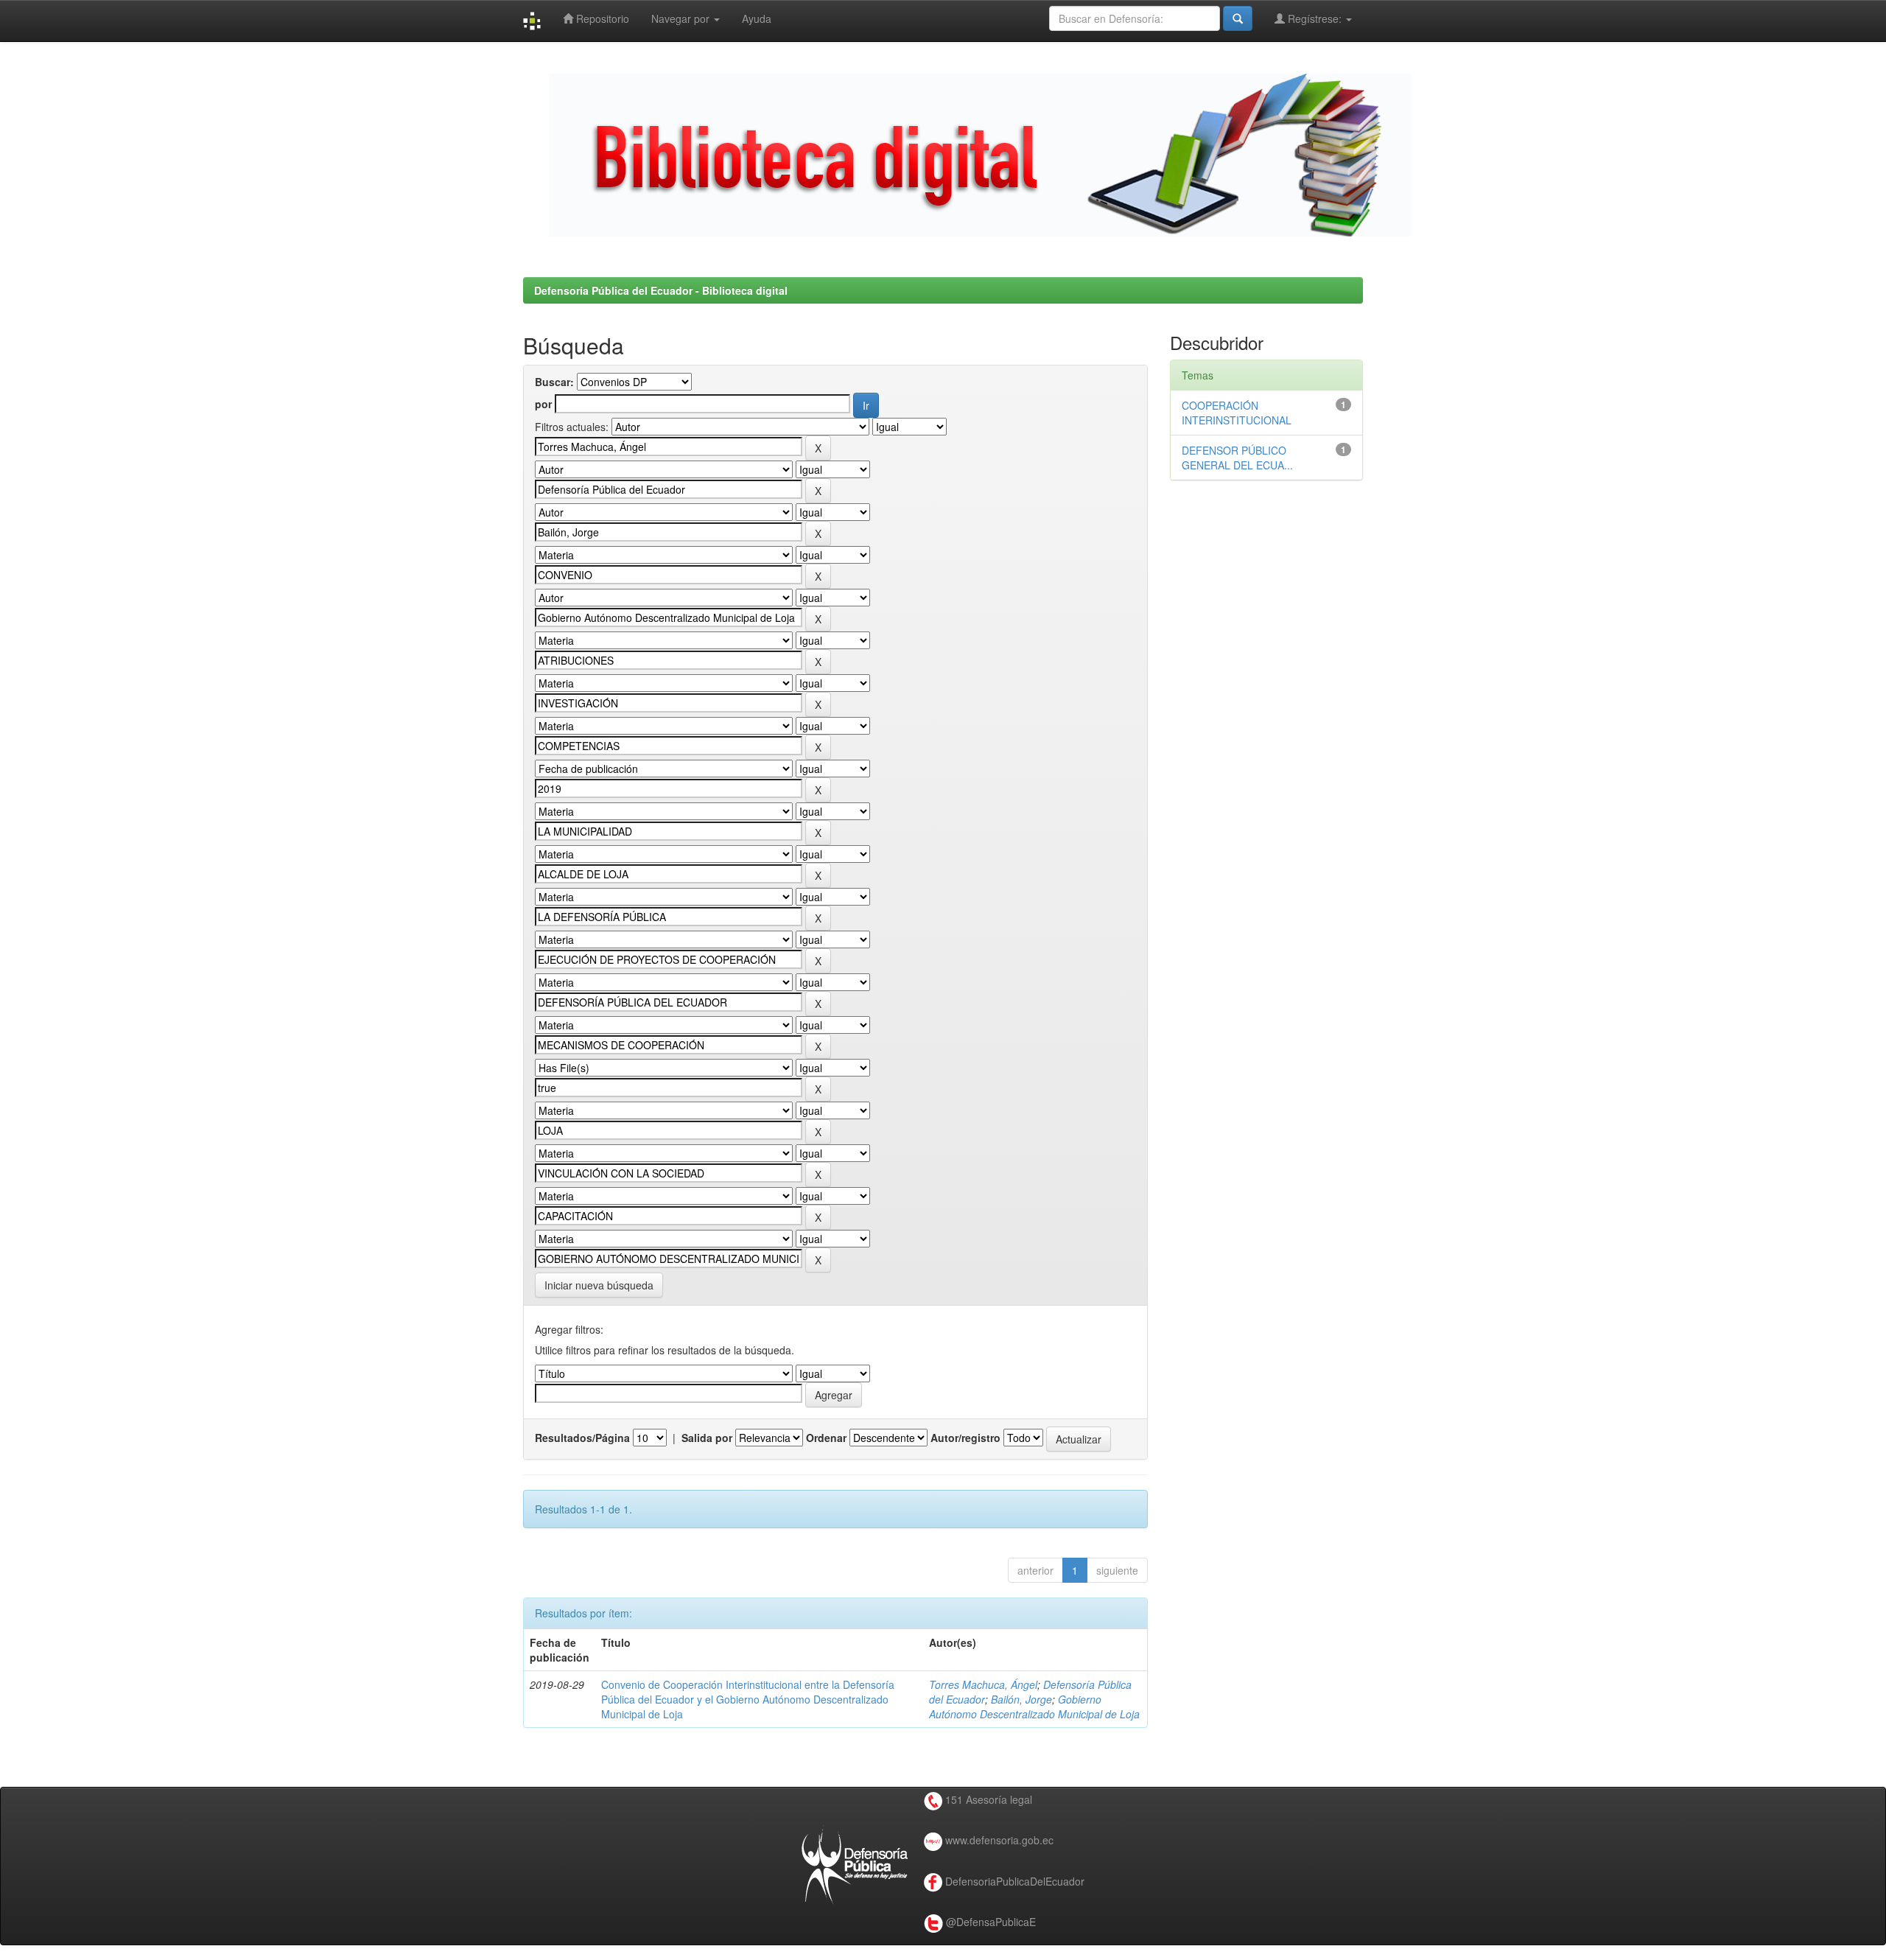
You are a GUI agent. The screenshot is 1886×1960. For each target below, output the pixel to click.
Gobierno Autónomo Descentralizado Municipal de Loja (1034, 1707)
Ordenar (826, 1438)
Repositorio (601, 18)
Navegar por (682, 18)
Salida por (707, 1438)
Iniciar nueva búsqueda (599, 1285)
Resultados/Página (582, 1438)
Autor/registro (965, 1438)
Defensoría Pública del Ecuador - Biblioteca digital (661, 290)
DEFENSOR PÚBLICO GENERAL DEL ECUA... (1237, 458)
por (543, 404)
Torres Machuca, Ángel (983, 1684)
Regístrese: (1315, 18)
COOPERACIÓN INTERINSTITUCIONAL (1237, 413)
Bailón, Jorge (1021, 1699)
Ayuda (757, 18)
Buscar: (554, 382)
